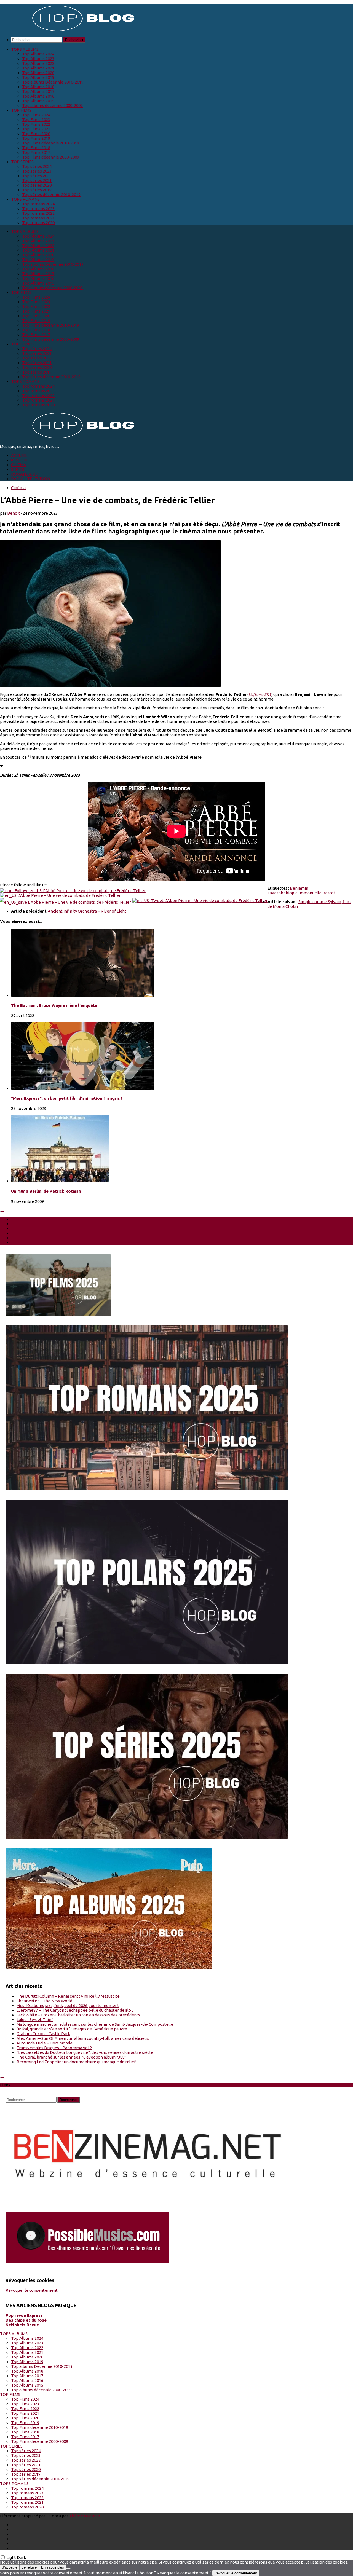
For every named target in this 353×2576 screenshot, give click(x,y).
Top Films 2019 (36, 138)
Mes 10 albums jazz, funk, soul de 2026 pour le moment (68, 2005)
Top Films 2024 (36, 115)
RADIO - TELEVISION (31, 479)
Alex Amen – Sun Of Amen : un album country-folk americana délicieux (83, 2038)
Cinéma (18, 488)
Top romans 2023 (38, 209)
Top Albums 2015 (38, 101)
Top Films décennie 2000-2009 (51, 157)
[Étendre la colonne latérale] (2, 1212)
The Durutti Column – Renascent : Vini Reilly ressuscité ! (69, 1996)
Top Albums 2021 (38, 68)
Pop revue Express (24, 2315)
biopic (292, 893)
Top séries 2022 (37, 176)
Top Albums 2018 (38, 87)
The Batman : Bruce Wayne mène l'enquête (54, 1005)
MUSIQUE (20, 460)
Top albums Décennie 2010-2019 (53, 82)
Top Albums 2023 (38, 59)
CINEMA (19, 465)
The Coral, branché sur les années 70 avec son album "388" (71, 2057)
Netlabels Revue (22, 2325)
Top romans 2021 (38, 218)
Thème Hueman (85, 2516)
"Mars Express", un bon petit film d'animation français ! (67, 1098)
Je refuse (29, 2567)
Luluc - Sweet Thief (35, 2020)
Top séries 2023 (37, 171)
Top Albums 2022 (38, 63)
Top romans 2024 (38, 204)
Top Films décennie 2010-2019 (51, 143)
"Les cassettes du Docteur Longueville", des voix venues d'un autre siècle (85, 2052)
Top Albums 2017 (38, 91)
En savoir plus (53, 2567)
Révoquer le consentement (32, 2290)
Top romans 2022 (38, 213)
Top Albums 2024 (38, 54)
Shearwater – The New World (44, 2001)
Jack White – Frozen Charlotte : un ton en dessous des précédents (78, 2015)
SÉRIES (18, 469)
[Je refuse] (68, 2569)
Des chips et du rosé (26, 2320)
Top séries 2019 (37, 190)
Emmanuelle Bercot (316, 893)
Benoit (14, 513)
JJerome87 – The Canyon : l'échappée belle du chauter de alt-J (75, 2010)
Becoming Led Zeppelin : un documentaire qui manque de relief (76, 2062)
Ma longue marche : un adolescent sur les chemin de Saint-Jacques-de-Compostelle (95, 2024)
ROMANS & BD (25, 474)
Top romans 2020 (38, 223)
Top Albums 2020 (38, 73)
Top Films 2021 (36, 129)
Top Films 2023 (36, 120)
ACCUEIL (19, 455)
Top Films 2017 (36, 152)
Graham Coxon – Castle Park (43, 2034)
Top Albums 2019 (38, 77)
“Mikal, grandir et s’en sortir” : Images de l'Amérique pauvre (72, 2029)
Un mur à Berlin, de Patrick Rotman (46, 1191)
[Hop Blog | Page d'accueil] (69, 30)
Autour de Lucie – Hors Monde (45, 2043)
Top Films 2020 (36, 134)
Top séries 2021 (37, 180)
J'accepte (10, 2567)
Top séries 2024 (37, 166)
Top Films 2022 (36, 124)
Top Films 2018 (36, 148)
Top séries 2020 (37, 185)
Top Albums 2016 (38, 96)
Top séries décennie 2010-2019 (51, 194)
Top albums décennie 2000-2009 (52, 105)
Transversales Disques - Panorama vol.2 (54, 2048)
